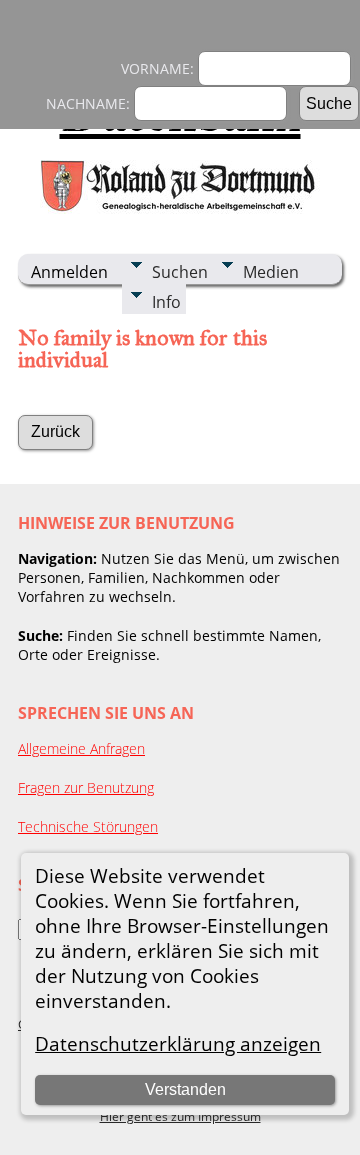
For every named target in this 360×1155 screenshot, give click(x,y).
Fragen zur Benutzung (86, 787)
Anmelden (69, 272)
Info (166, 302)
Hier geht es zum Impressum (180, 1116)
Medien (271, 272)
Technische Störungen (88, 826)
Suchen (180, 272)
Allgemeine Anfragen (81, 748)
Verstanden (185, 1089)
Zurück (55, 431)
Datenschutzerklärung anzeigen (178, 1043)
